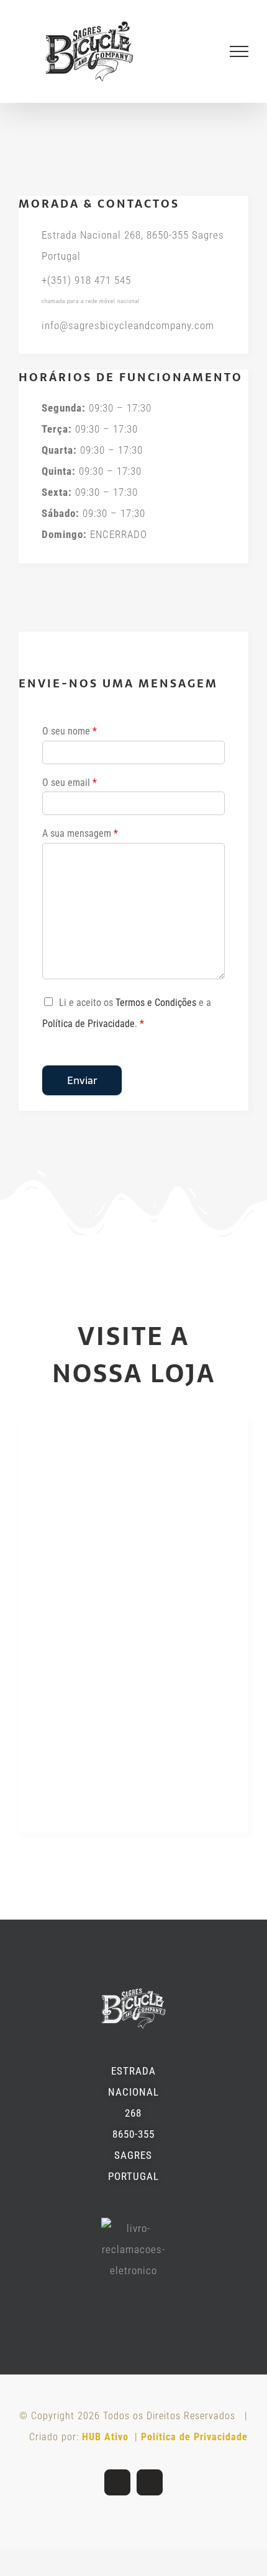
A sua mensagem (80, 845)
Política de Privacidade (88, 1035)
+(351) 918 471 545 (86, 291)
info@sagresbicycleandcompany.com (128, 336)
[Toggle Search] (197, 56)
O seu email (70, 793)
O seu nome (70, 742)
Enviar (82, 1092)
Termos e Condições (156, 1014)
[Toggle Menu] (239, 57)
